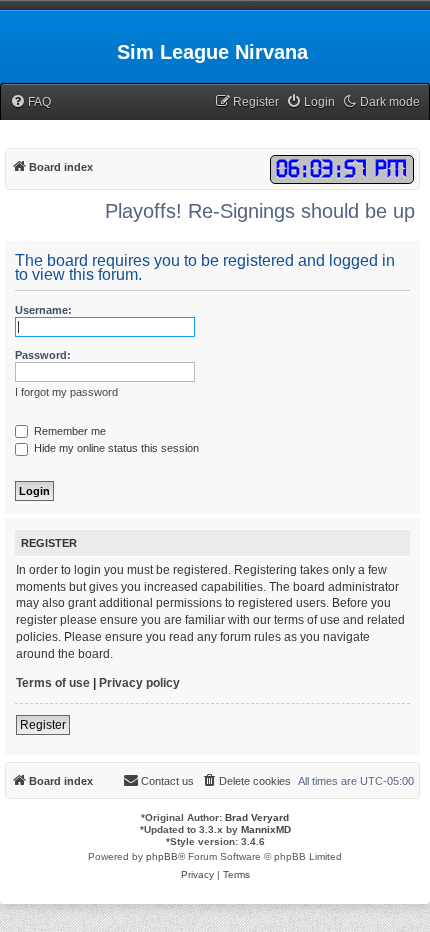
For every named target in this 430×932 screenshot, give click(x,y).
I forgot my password (66, 392)
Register (43, 725)
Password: (43, 355)
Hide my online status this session (115, 448)
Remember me (68, 431)
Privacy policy (139, 683)
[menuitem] (30, 102)
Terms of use (53, 683)
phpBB (162, 856)
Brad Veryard (257, 817)
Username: (43, 310)
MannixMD (266, 829)
